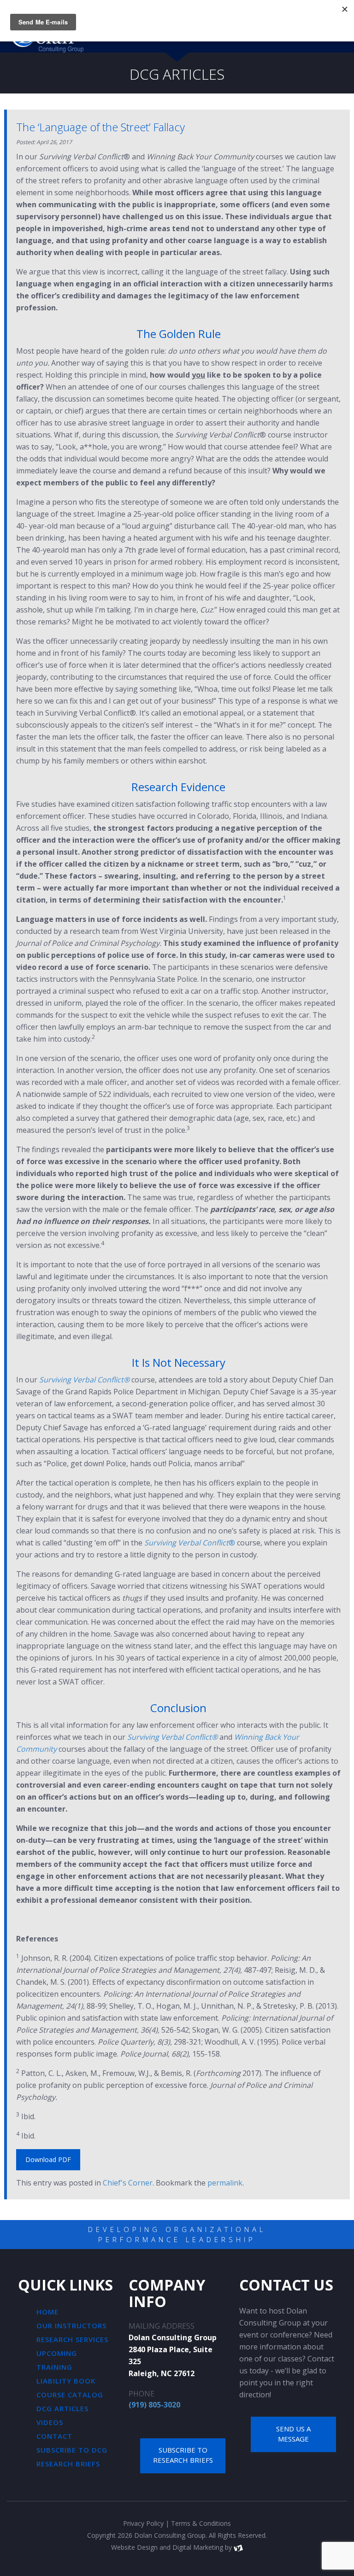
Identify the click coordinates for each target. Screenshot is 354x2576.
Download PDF (48, 2159)
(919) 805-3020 (154, 2405)
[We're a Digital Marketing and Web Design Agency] (238, 2547)
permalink (225, 2183)
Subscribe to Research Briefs (183, 2455)
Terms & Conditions (201, 2523)
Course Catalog (70, 2395)
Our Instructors (71, 2325)
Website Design (134, 2547)
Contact (54, 2436)
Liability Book (66, 2381)
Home (47, 2312)
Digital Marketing (198, 2547)
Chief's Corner (128, 2183)
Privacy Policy (143, 2523)
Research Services (72, 2339)
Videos (50, 2422)
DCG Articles (62, 2408)
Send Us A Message (293, 2434)
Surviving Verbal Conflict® (84, 1380)
